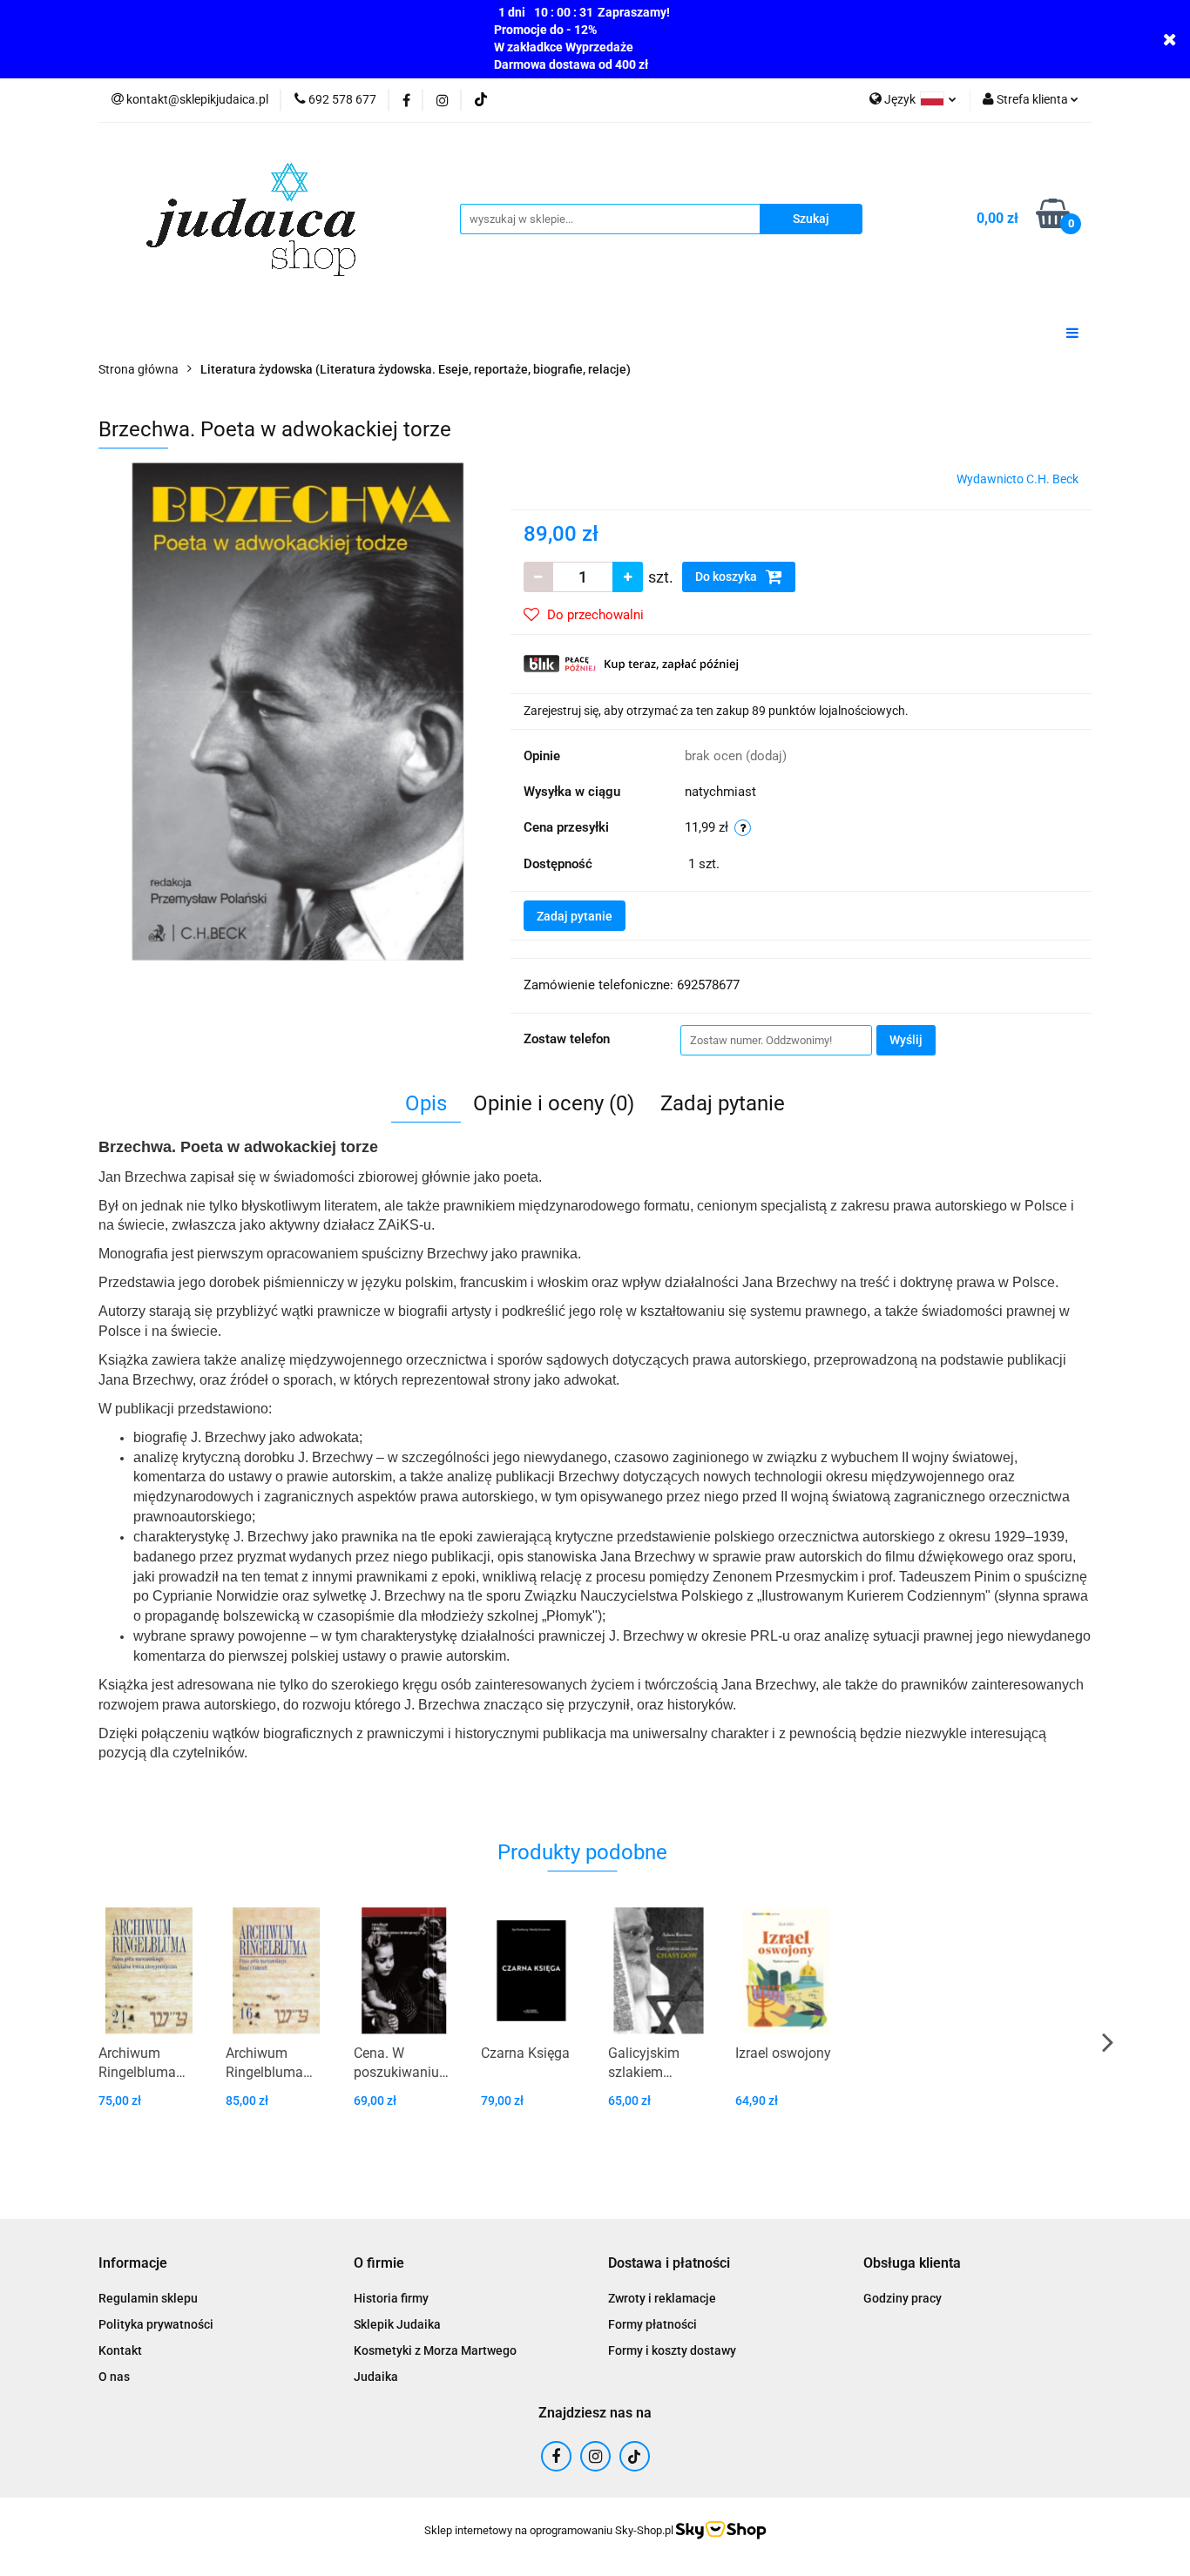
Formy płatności (652, 2324)
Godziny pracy (903, 2298)
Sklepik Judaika (397, 2324)
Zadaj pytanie (575, 916)
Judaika (376, 2377)
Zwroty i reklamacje (662, 2298)
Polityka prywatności (156, 2324)
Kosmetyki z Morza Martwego (435, 2350)
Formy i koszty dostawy (672, 2350)
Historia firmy (391, 2298)
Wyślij (906, 1040)
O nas (114, 2377)
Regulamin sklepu (148, 2298)
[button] (133, 2264)
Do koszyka (727, 577)
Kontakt (120, 2350)
